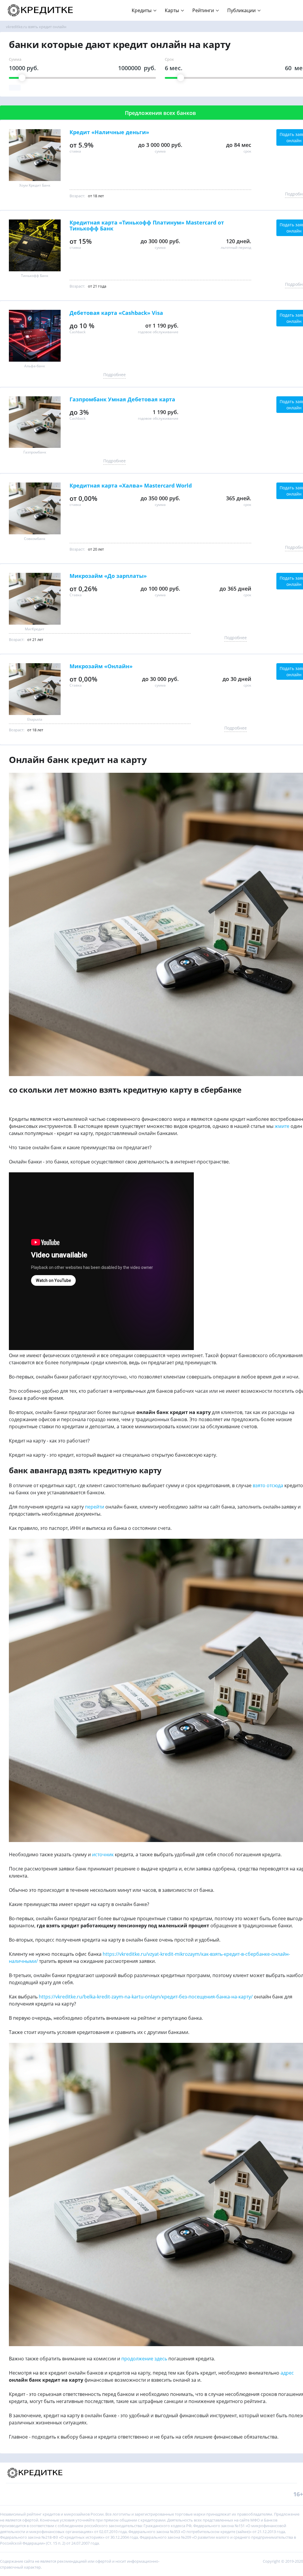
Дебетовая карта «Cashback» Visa (116, 313)
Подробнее (115, 375)
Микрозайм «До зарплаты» (108, 576)
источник (103, 1854)
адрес (287, 2373)
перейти (95, 1507)
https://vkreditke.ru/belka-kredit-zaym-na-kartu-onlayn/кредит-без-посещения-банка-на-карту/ (146, 1997)
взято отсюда (268, 1485)
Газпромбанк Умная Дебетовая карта (122, 400)
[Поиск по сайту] (289, 7)
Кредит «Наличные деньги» (109, 132)
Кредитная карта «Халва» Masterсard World (131, 486)
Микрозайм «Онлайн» (101, 666)
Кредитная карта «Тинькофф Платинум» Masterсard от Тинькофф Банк (147, 226)
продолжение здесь (144, 2359)
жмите (282, 1126)
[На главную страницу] (41, 10)
